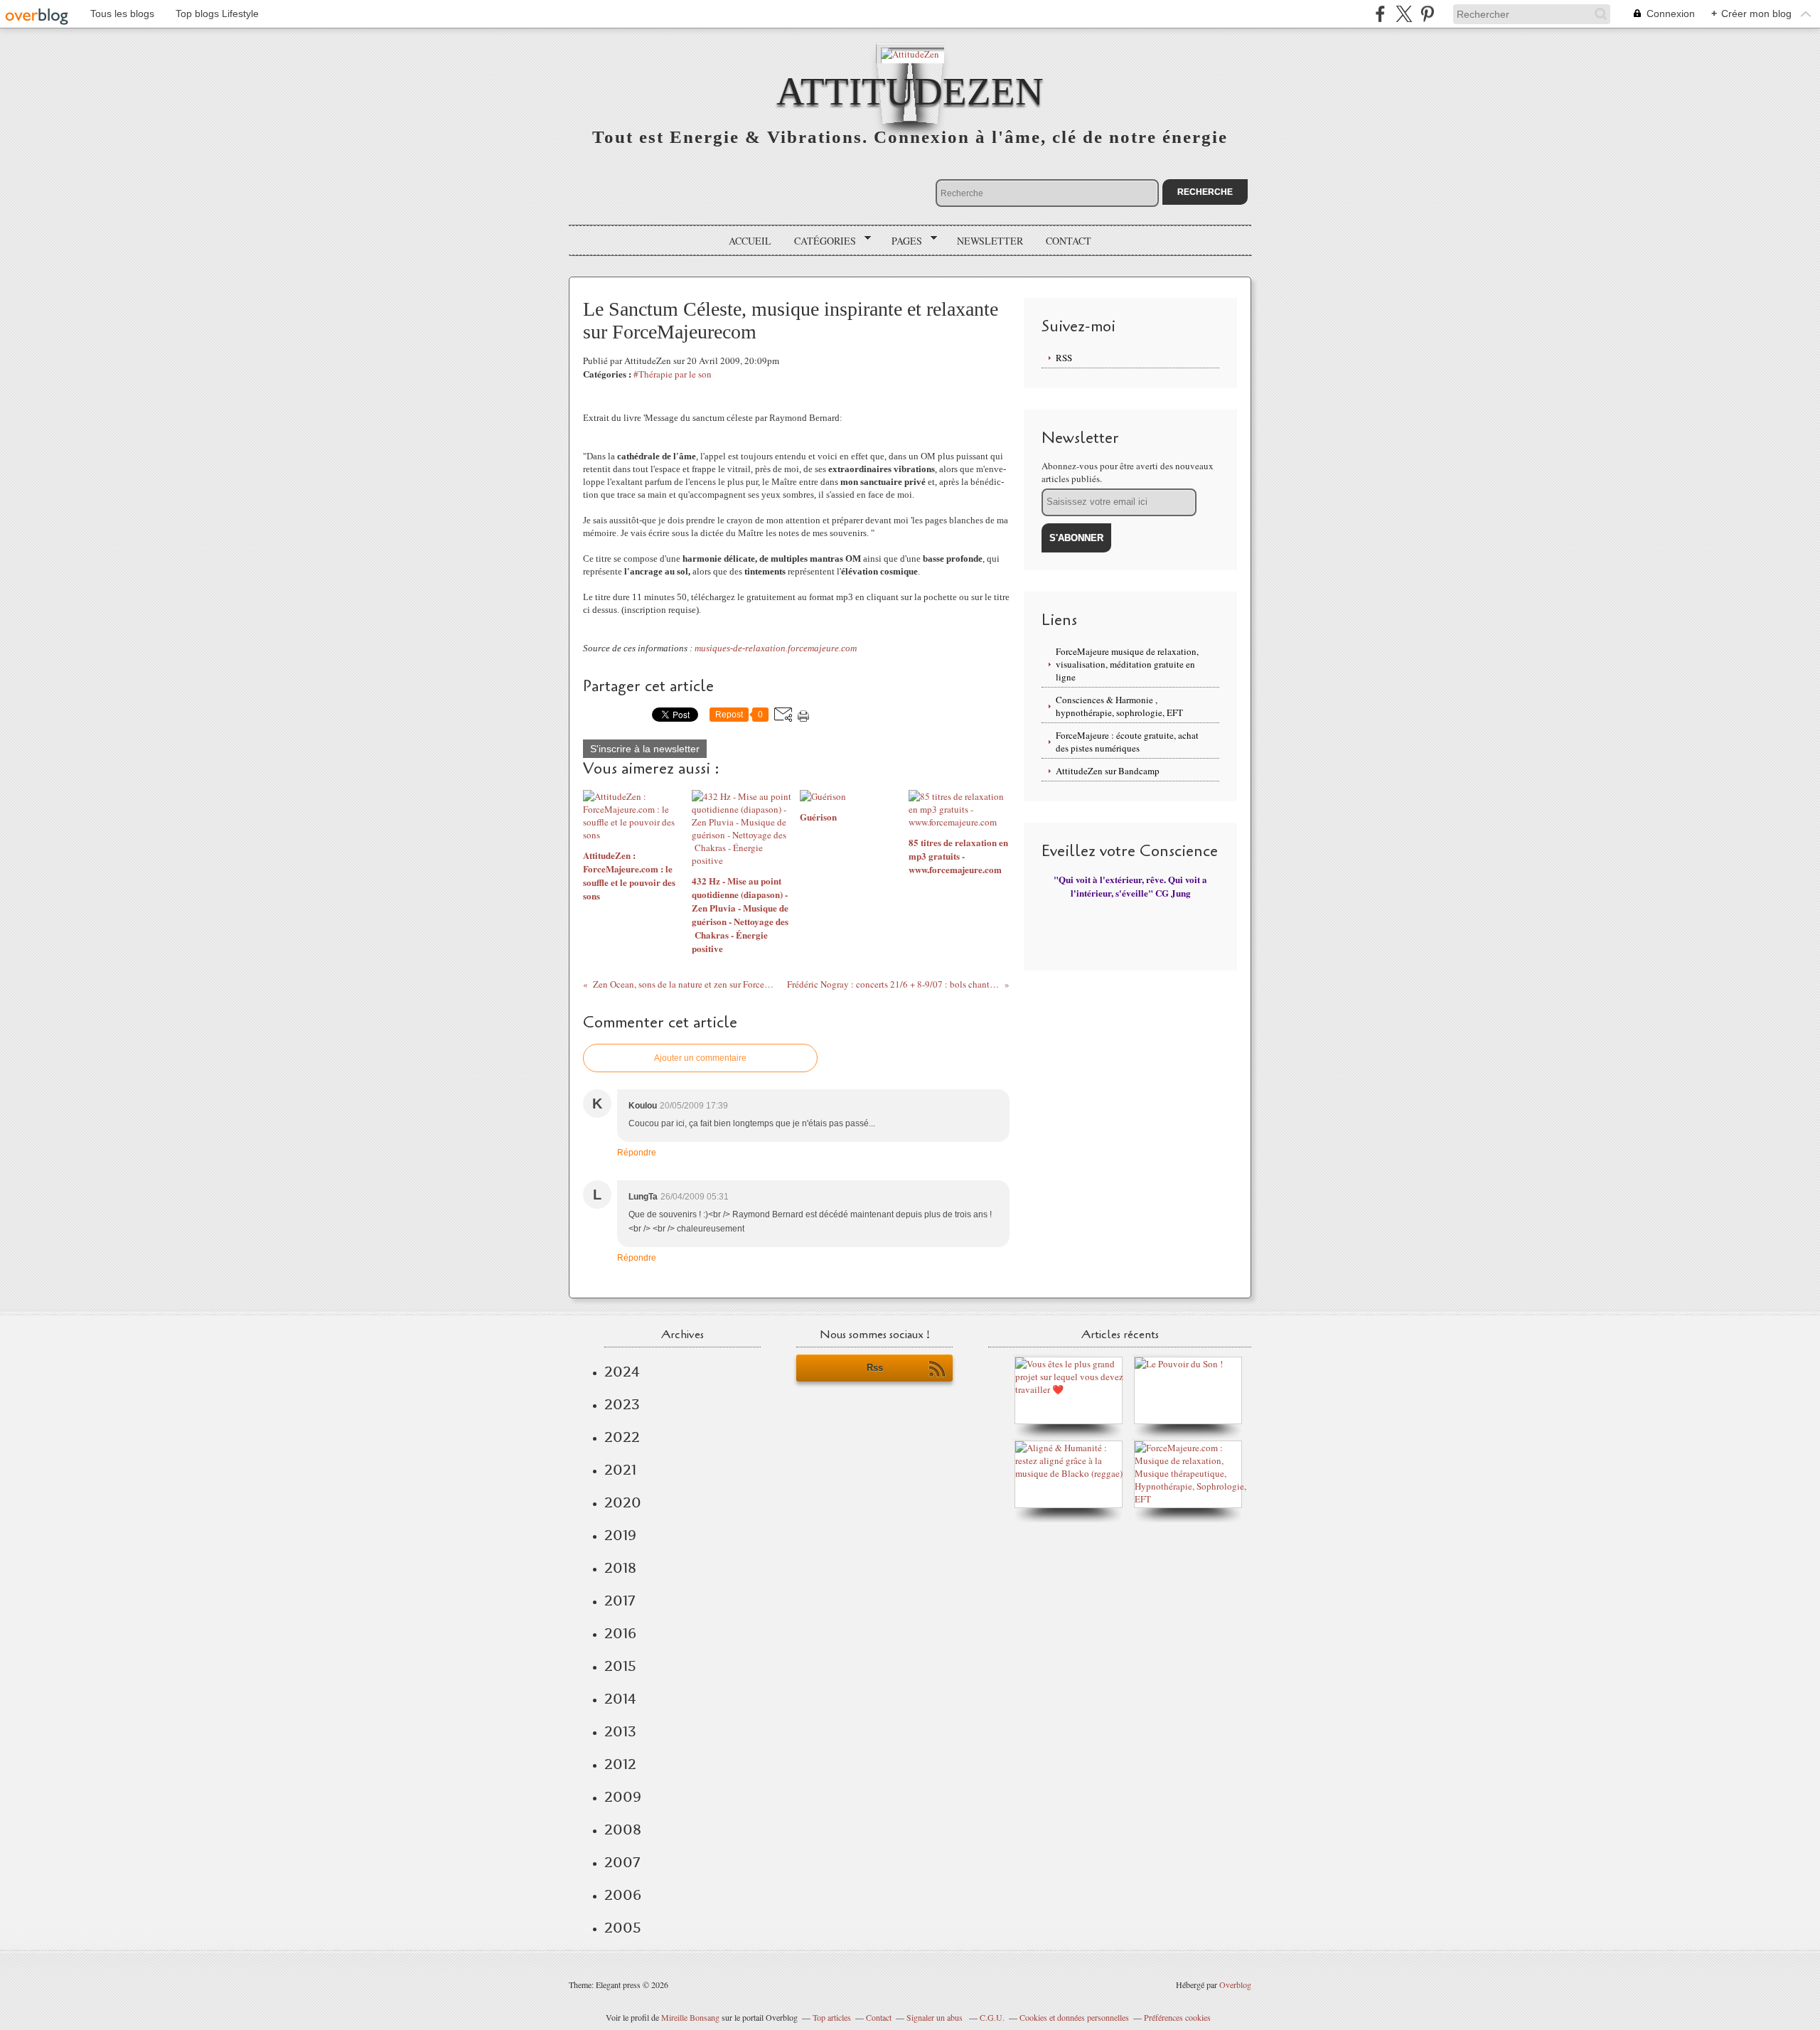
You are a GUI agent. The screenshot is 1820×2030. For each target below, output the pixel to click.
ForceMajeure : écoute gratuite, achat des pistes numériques (1127, 742)
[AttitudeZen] (910, 53)
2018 (620, 1568)
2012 (620, 1764)
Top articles (832, 2017)
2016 (620, 1633)
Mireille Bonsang (690, 2017)
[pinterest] (1427, 14)
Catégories (820, 241)
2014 (620, 1699)
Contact (1069, 241)
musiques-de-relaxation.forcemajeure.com (776, 648)
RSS (1064, 358)
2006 (623, 1895)
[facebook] (1380, 14)
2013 (620, 1731)
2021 (620, 1470)
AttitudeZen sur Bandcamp (1108, 771)
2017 (620, 1601)
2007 (622, 1862)
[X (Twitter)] (1404, 14)
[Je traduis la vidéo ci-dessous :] (1179, 1364)
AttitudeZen (910, 91)
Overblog (1235, 1984)
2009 (623, 1797)
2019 (620, 1535)
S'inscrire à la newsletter (645, 749)
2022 (622, 1437)
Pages (902, 241)
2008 (623, 1829)
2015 (620, 1666)
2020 (623, 1502)
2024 (622, 1372)
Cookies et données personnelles (1074, 2017)
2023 (622, 1404)
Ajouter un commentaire (700, 1058)
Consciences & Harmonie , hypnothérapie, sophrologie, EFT (1119, 706)
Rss (875, 1368)
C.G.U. (992, 2017)
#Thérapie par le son (673, 374)
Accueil (750, 241)
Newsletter (990, 241)
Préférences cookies (1177, 2017)
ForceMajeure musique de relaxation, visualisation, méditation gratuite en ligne (1127, 664)
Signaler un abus (936, 2017)
